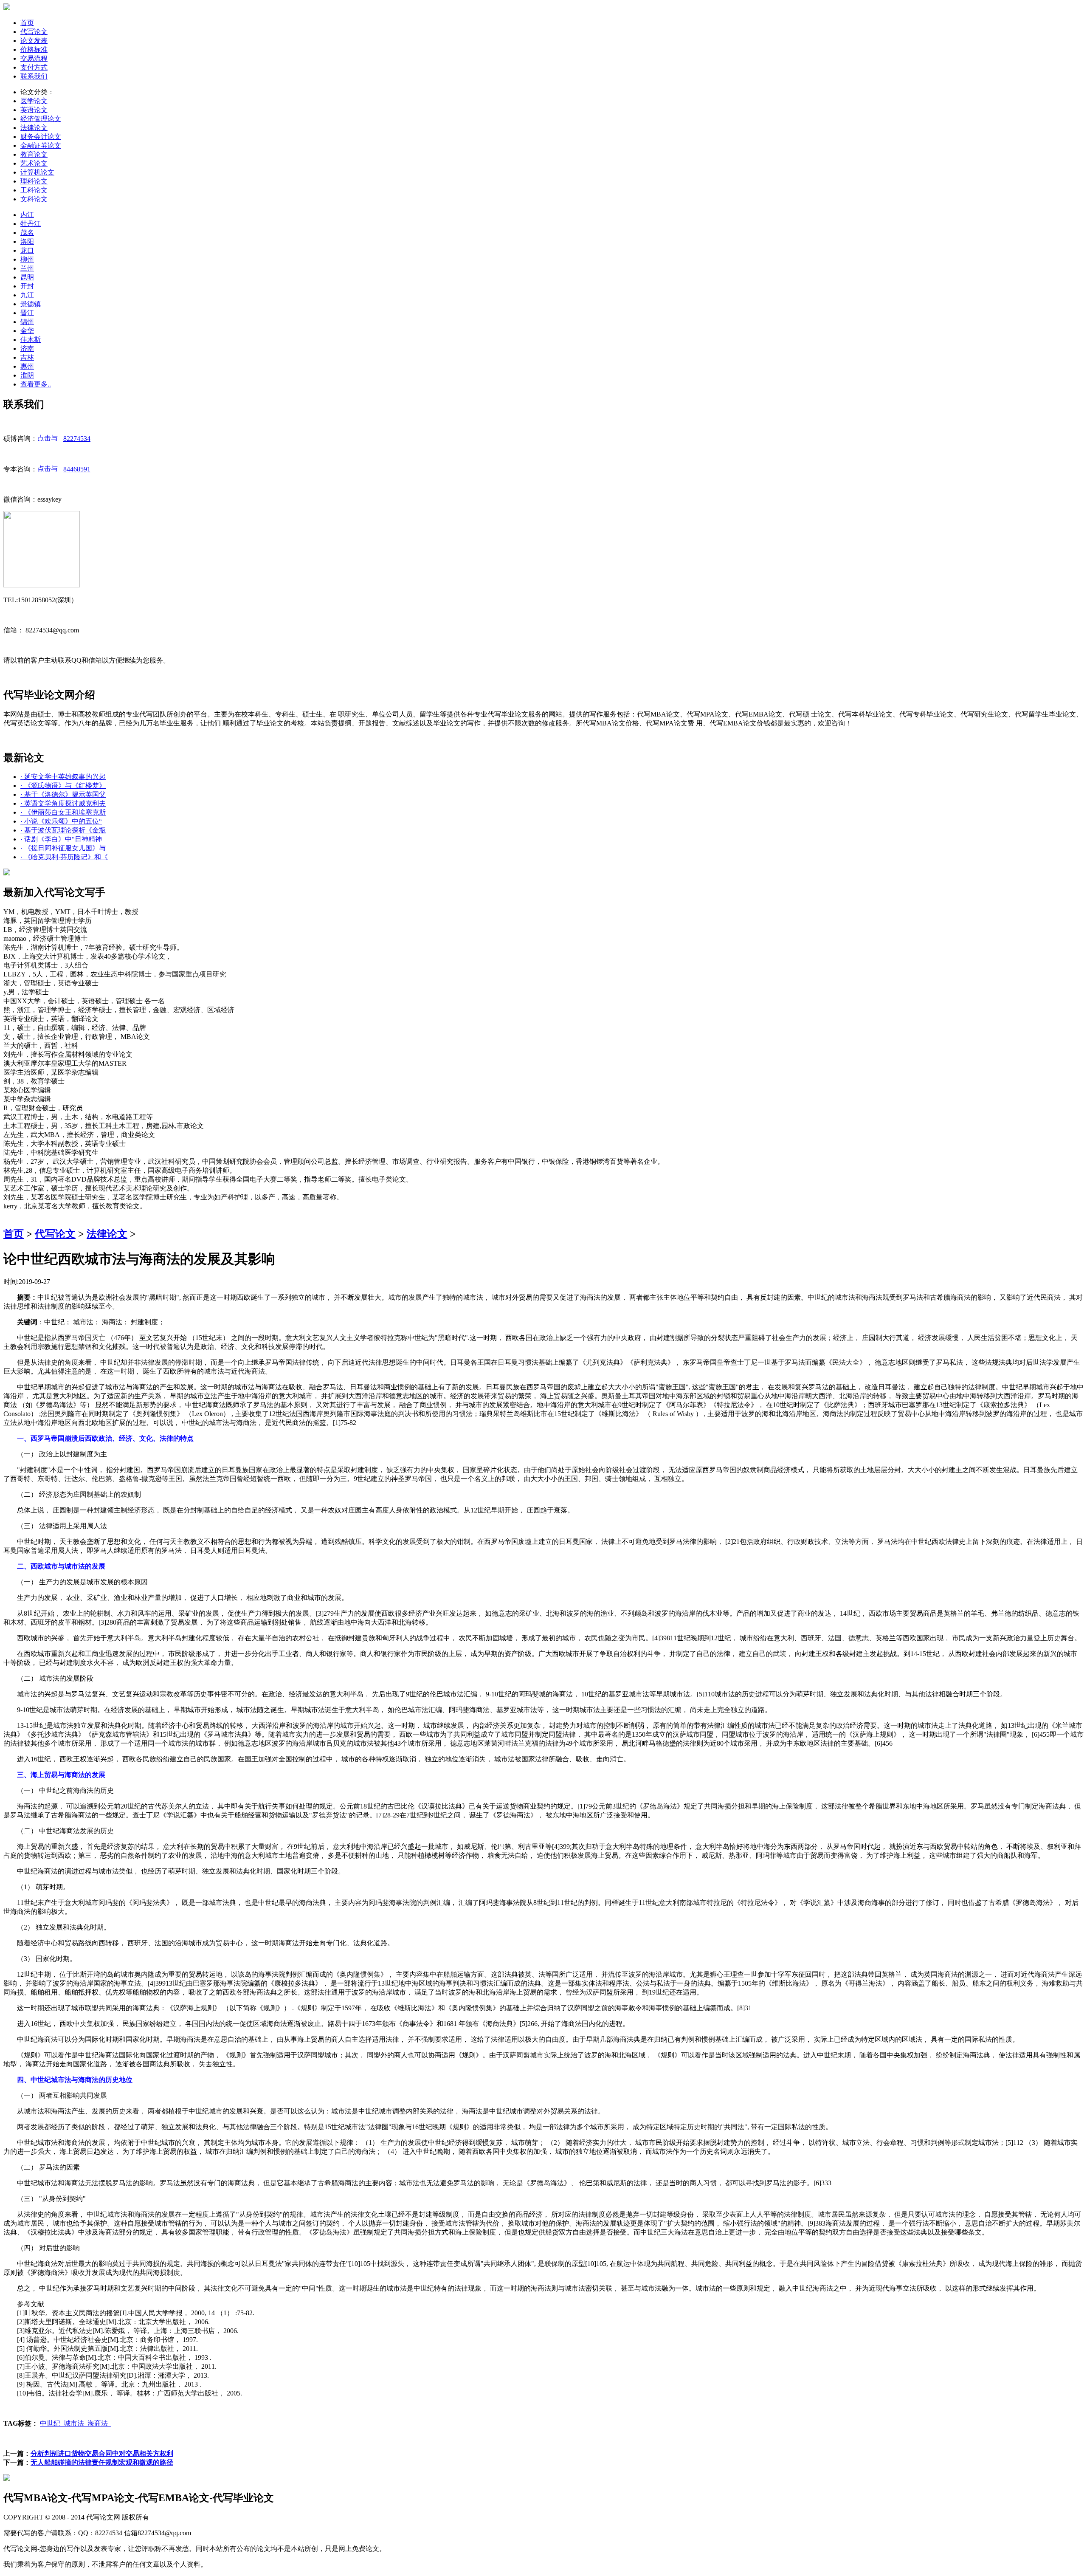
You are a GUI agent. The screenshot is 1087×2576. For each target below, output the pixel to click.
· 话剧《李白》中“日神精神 (61, 839)
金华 (27, 331)
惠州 (27, 366)
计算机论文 (37, 172)
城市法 (76, 2423)
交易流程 (34, 58)
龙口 (27, 250)
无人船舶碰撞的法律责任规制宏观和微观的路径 (102, 2462)
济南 (27, 348)
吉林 (27, 357)
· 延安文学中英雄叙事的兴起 (63, 777)
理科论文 (34, 181)
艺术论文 (34, 163)
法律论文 (34, 128)
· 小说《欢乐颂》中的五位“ (61, 821)
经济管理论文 (41, 119)
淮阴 (27, 375)
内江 (27, 215)
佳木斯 (31, 340)
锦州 (27, 322)
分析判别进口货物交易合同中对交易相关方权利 (102, 2453)
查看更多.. (36, 384)
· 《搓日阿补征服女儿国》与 (63, 848)
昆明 (27, 277)
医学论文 (34, 101)
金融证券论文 (41, 145)
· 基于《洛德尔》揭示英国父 (63, 794)
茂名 (27, 233)
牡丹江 (31, 224)
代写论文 (34, 32)
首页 (27, 23)
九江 (27, 295)
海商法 (99, 2423)
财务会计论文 (41, 137)
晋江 (27, 313)
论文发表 (34, 41)
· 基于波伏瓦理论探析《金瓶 (63, 830)
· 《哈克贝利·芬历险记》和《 (64, 857)
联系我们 (34, 76)
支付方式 (34, 67)
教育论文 (34, 154)
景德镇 (31, 304)
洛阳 (27, 241)
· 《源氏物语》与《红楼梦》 (63, 786)
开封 (27, 286)
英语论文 (34, 110)
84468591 (77, 469)
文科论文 (34, 199)
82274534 (77, 439)
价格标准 (34, 49)
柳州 (27, 259)
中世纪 (52, 2423)
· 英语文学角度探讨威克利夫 (63, 803)
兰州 (27, 268)
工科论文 (34, 190)
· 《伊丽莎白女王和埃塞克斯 (63, 812)
